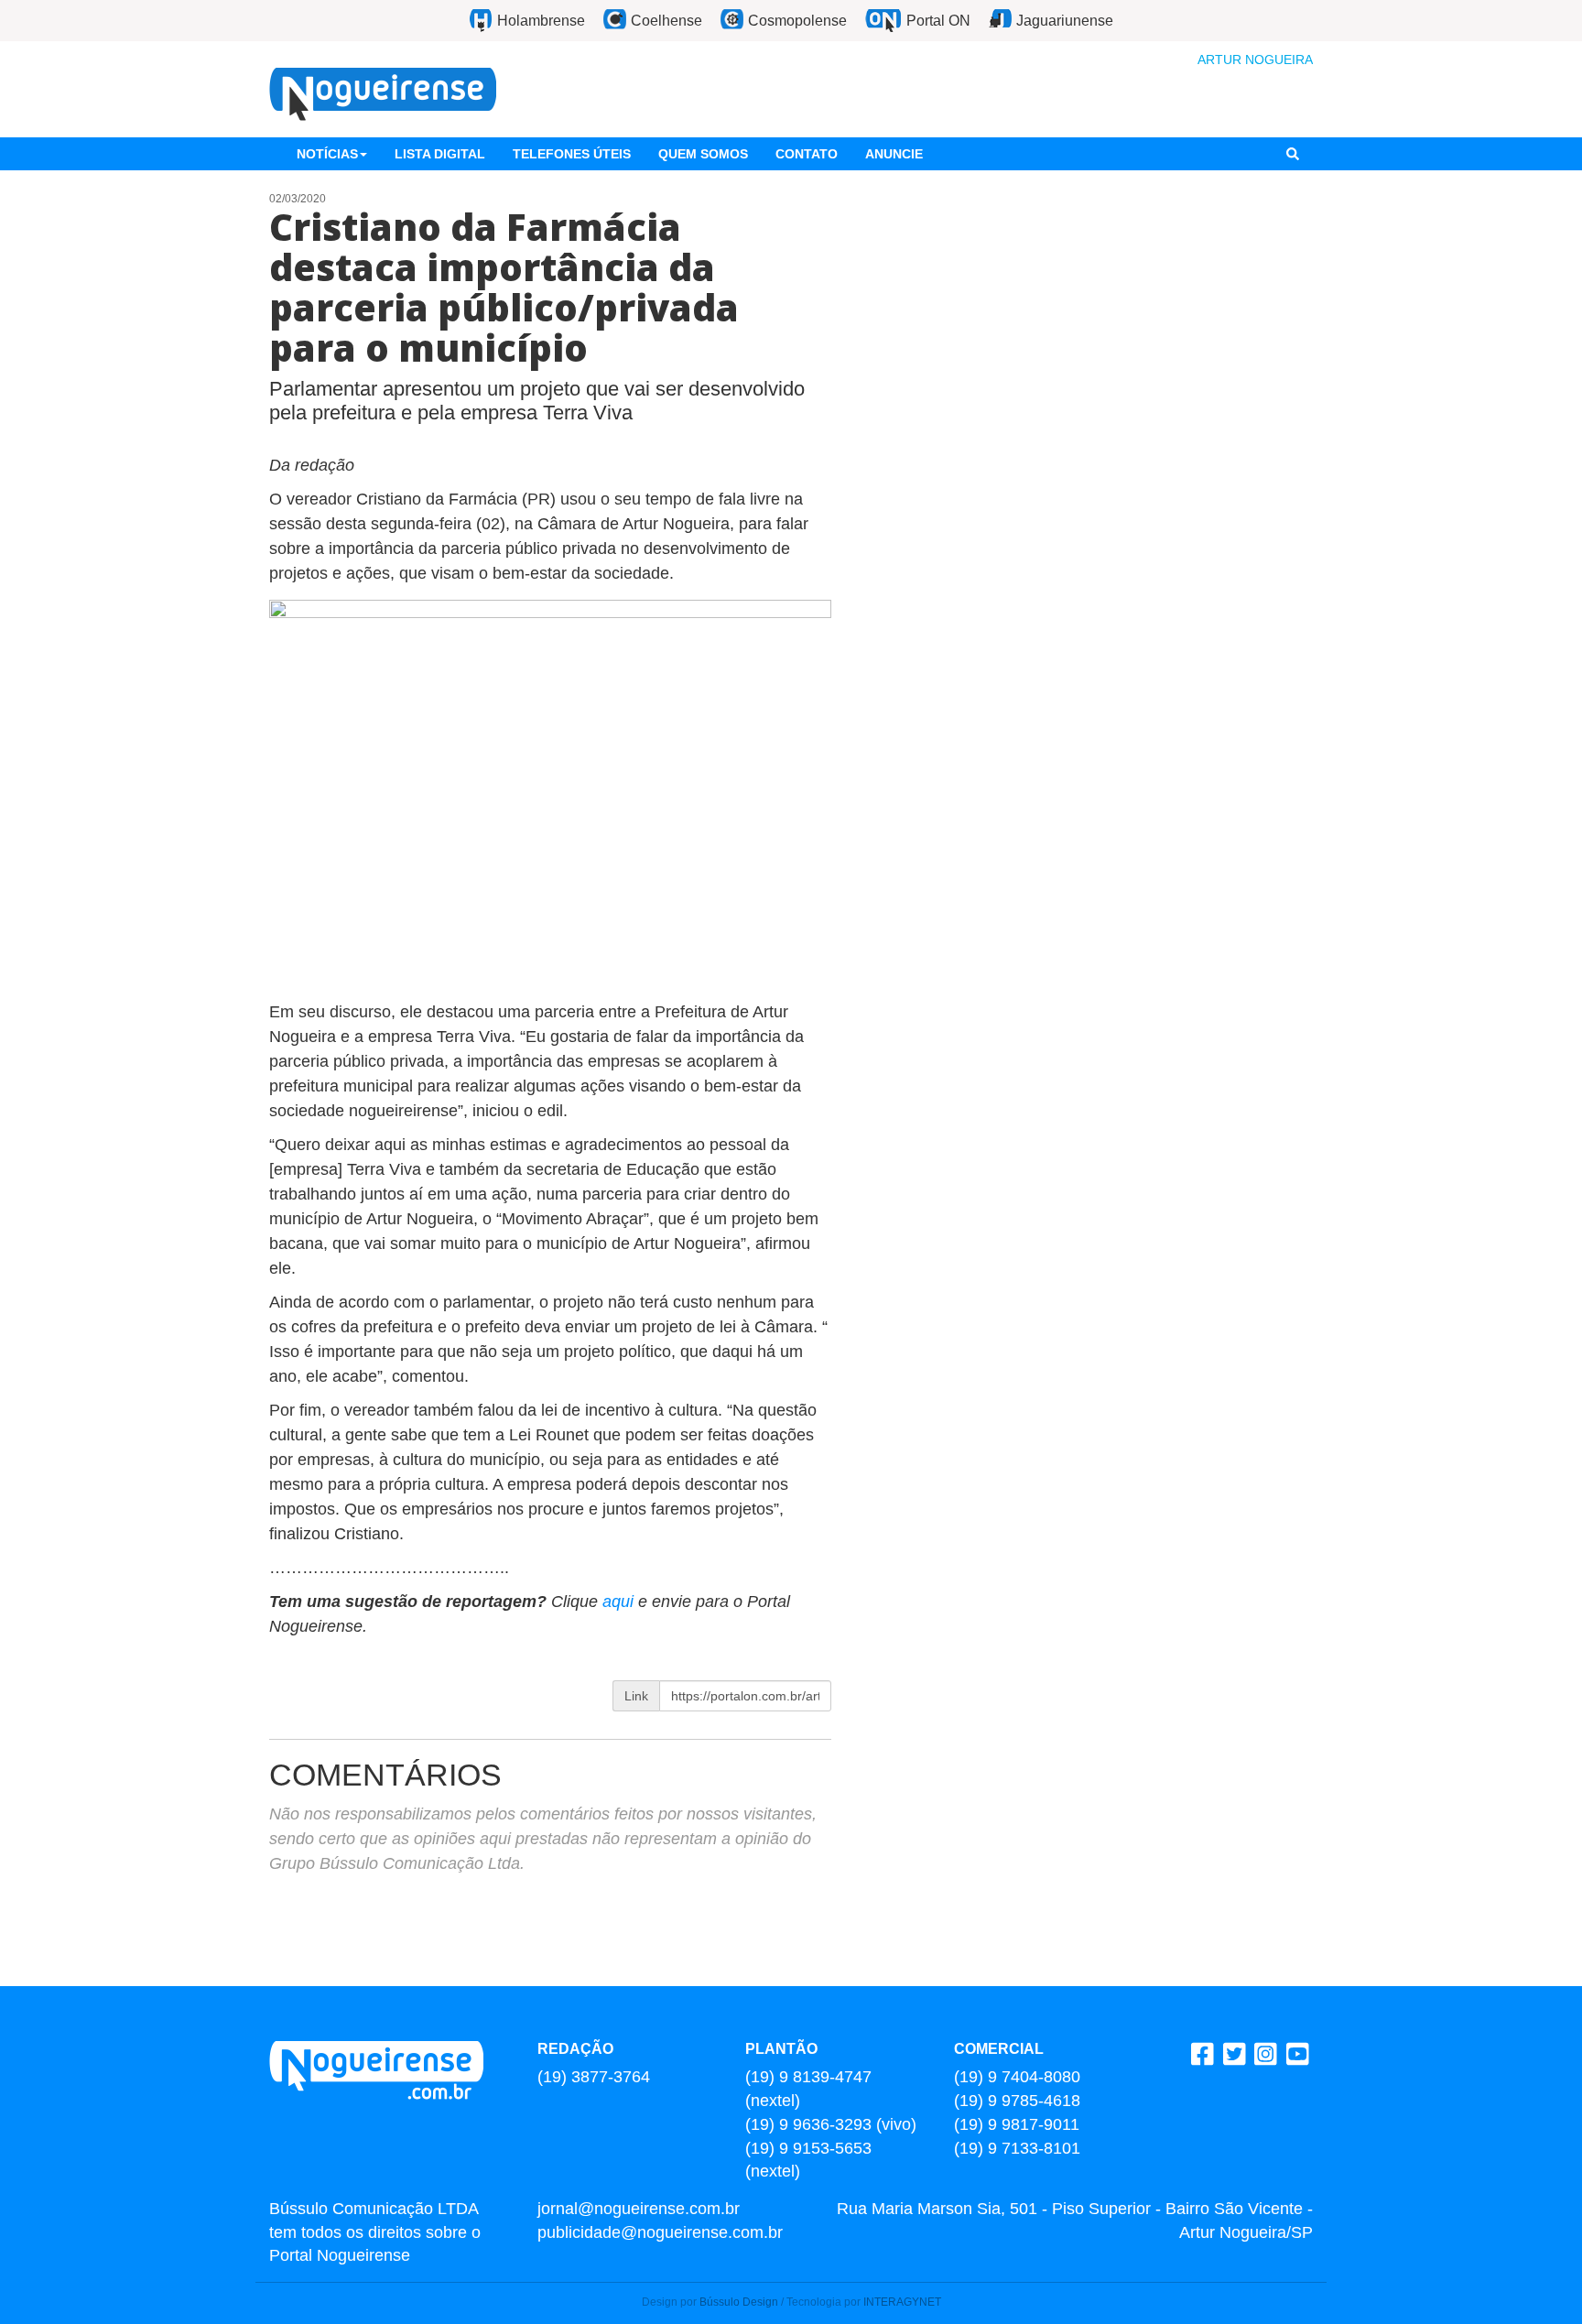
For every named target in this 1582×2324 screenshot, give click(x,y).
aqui (620, 1602)
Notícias (327, 154)
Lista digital (440, 154)
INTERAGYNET (902, 2302)
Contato (807, 154)
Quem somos (703, 154)
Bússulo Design (739, 2302)
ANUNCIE (894, 154)
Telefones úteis (572, 154)
